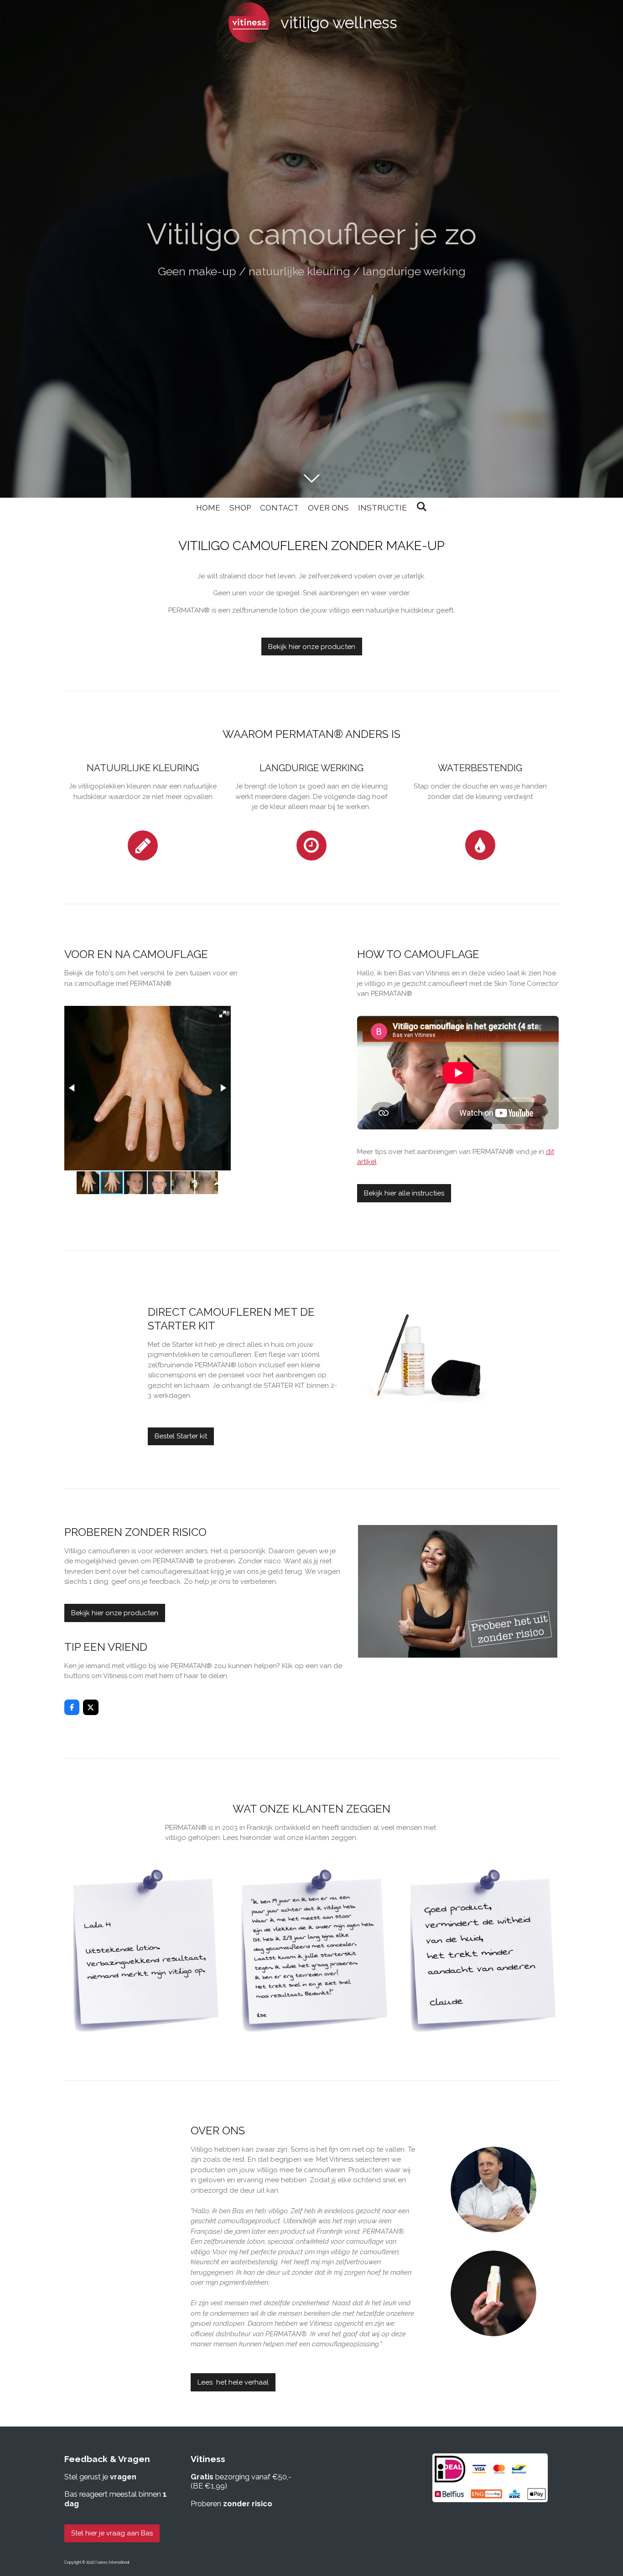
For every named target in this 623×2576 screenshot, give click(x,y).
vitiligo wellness (339, 23)
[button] (223, 1014)
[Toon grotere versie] (493, 2190)
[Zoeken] (421, 507)
